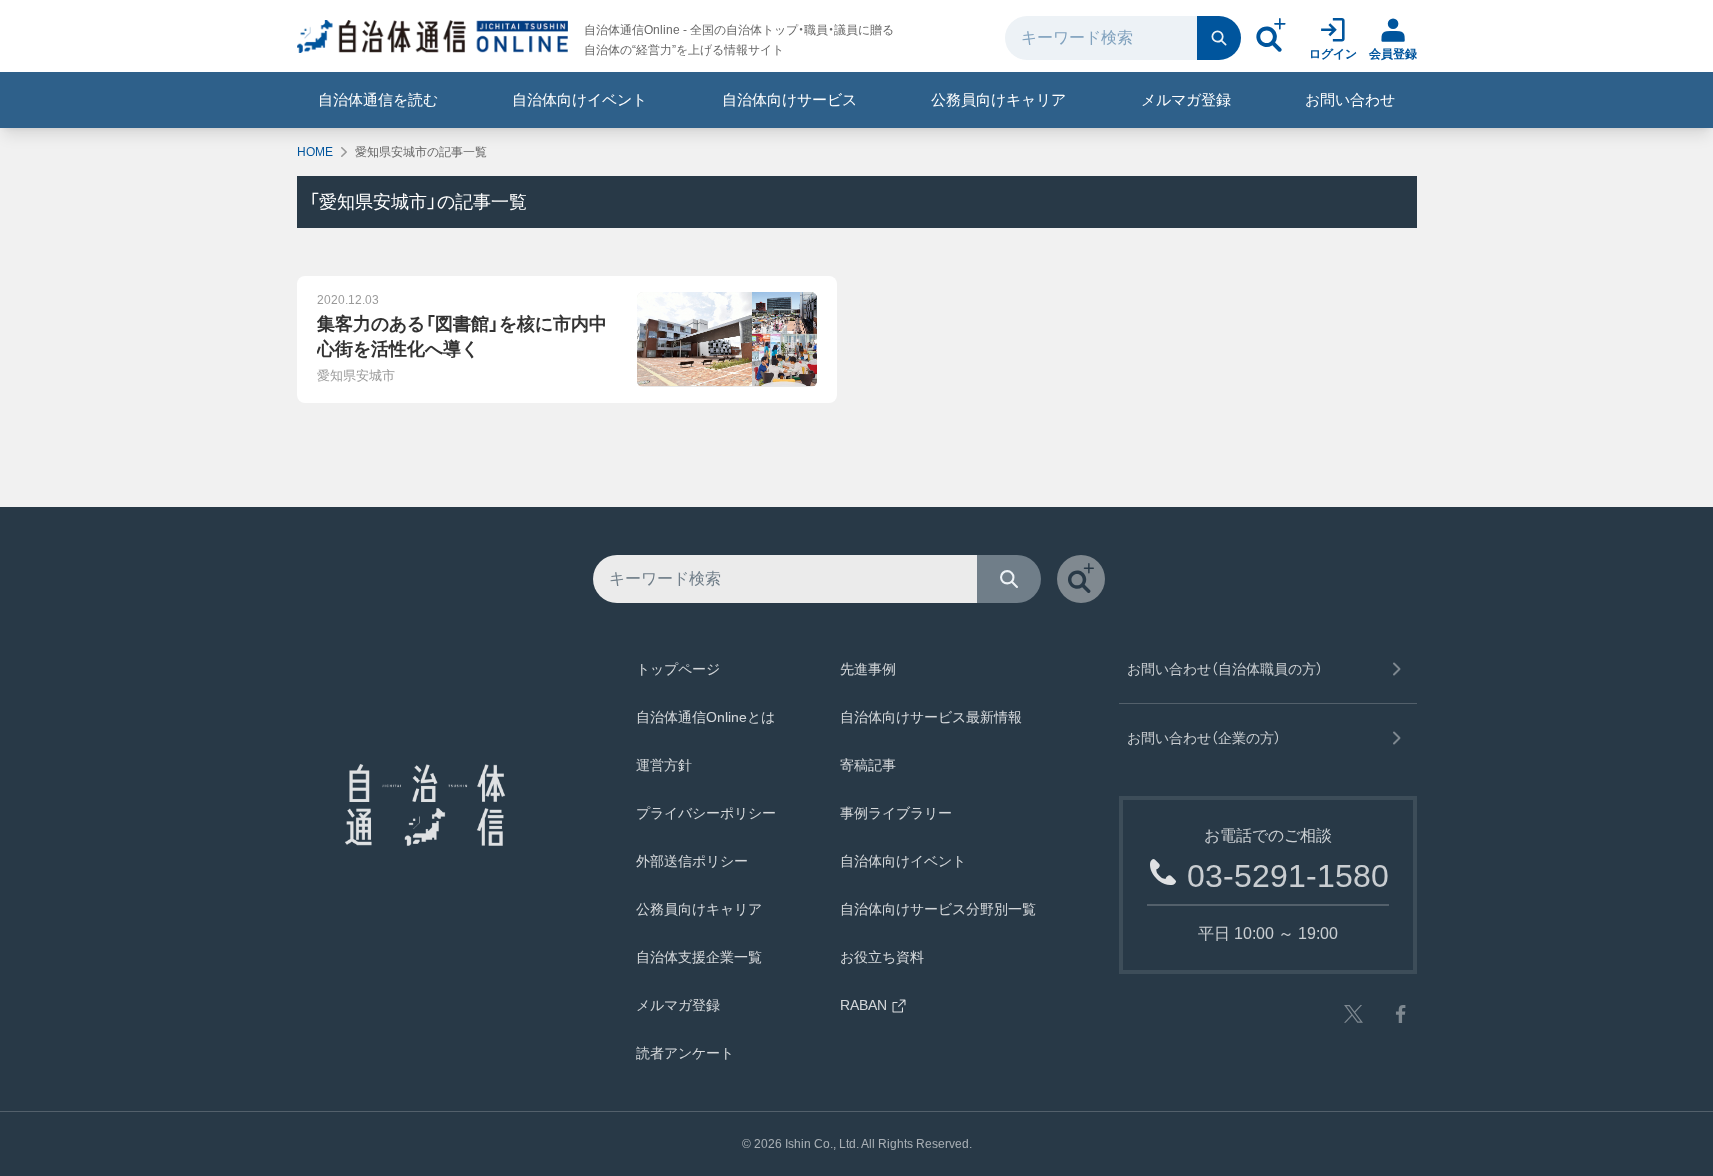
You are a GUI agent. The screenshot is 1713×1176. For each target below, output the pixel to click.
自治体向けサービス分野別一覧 (938, 909)
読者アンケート (685, 1053)
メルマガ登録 (1186, 99)
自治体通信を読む (378, 99)
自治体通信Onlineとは (705, 717)
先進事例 (868, 669)
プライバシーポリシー (706, 813)
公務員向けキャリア (998, 99)
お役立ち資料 (882, 957)
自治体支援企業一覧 (699, 957)
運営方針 (664, 765)
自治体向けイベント (579, 99)
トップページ (678, 669)
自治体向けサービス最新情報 (931, 717)
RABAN (863, 1005)
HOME (315, 152)
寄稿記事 (868, 765)
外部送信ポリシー (692, 861)
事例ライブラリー (896, 813)
